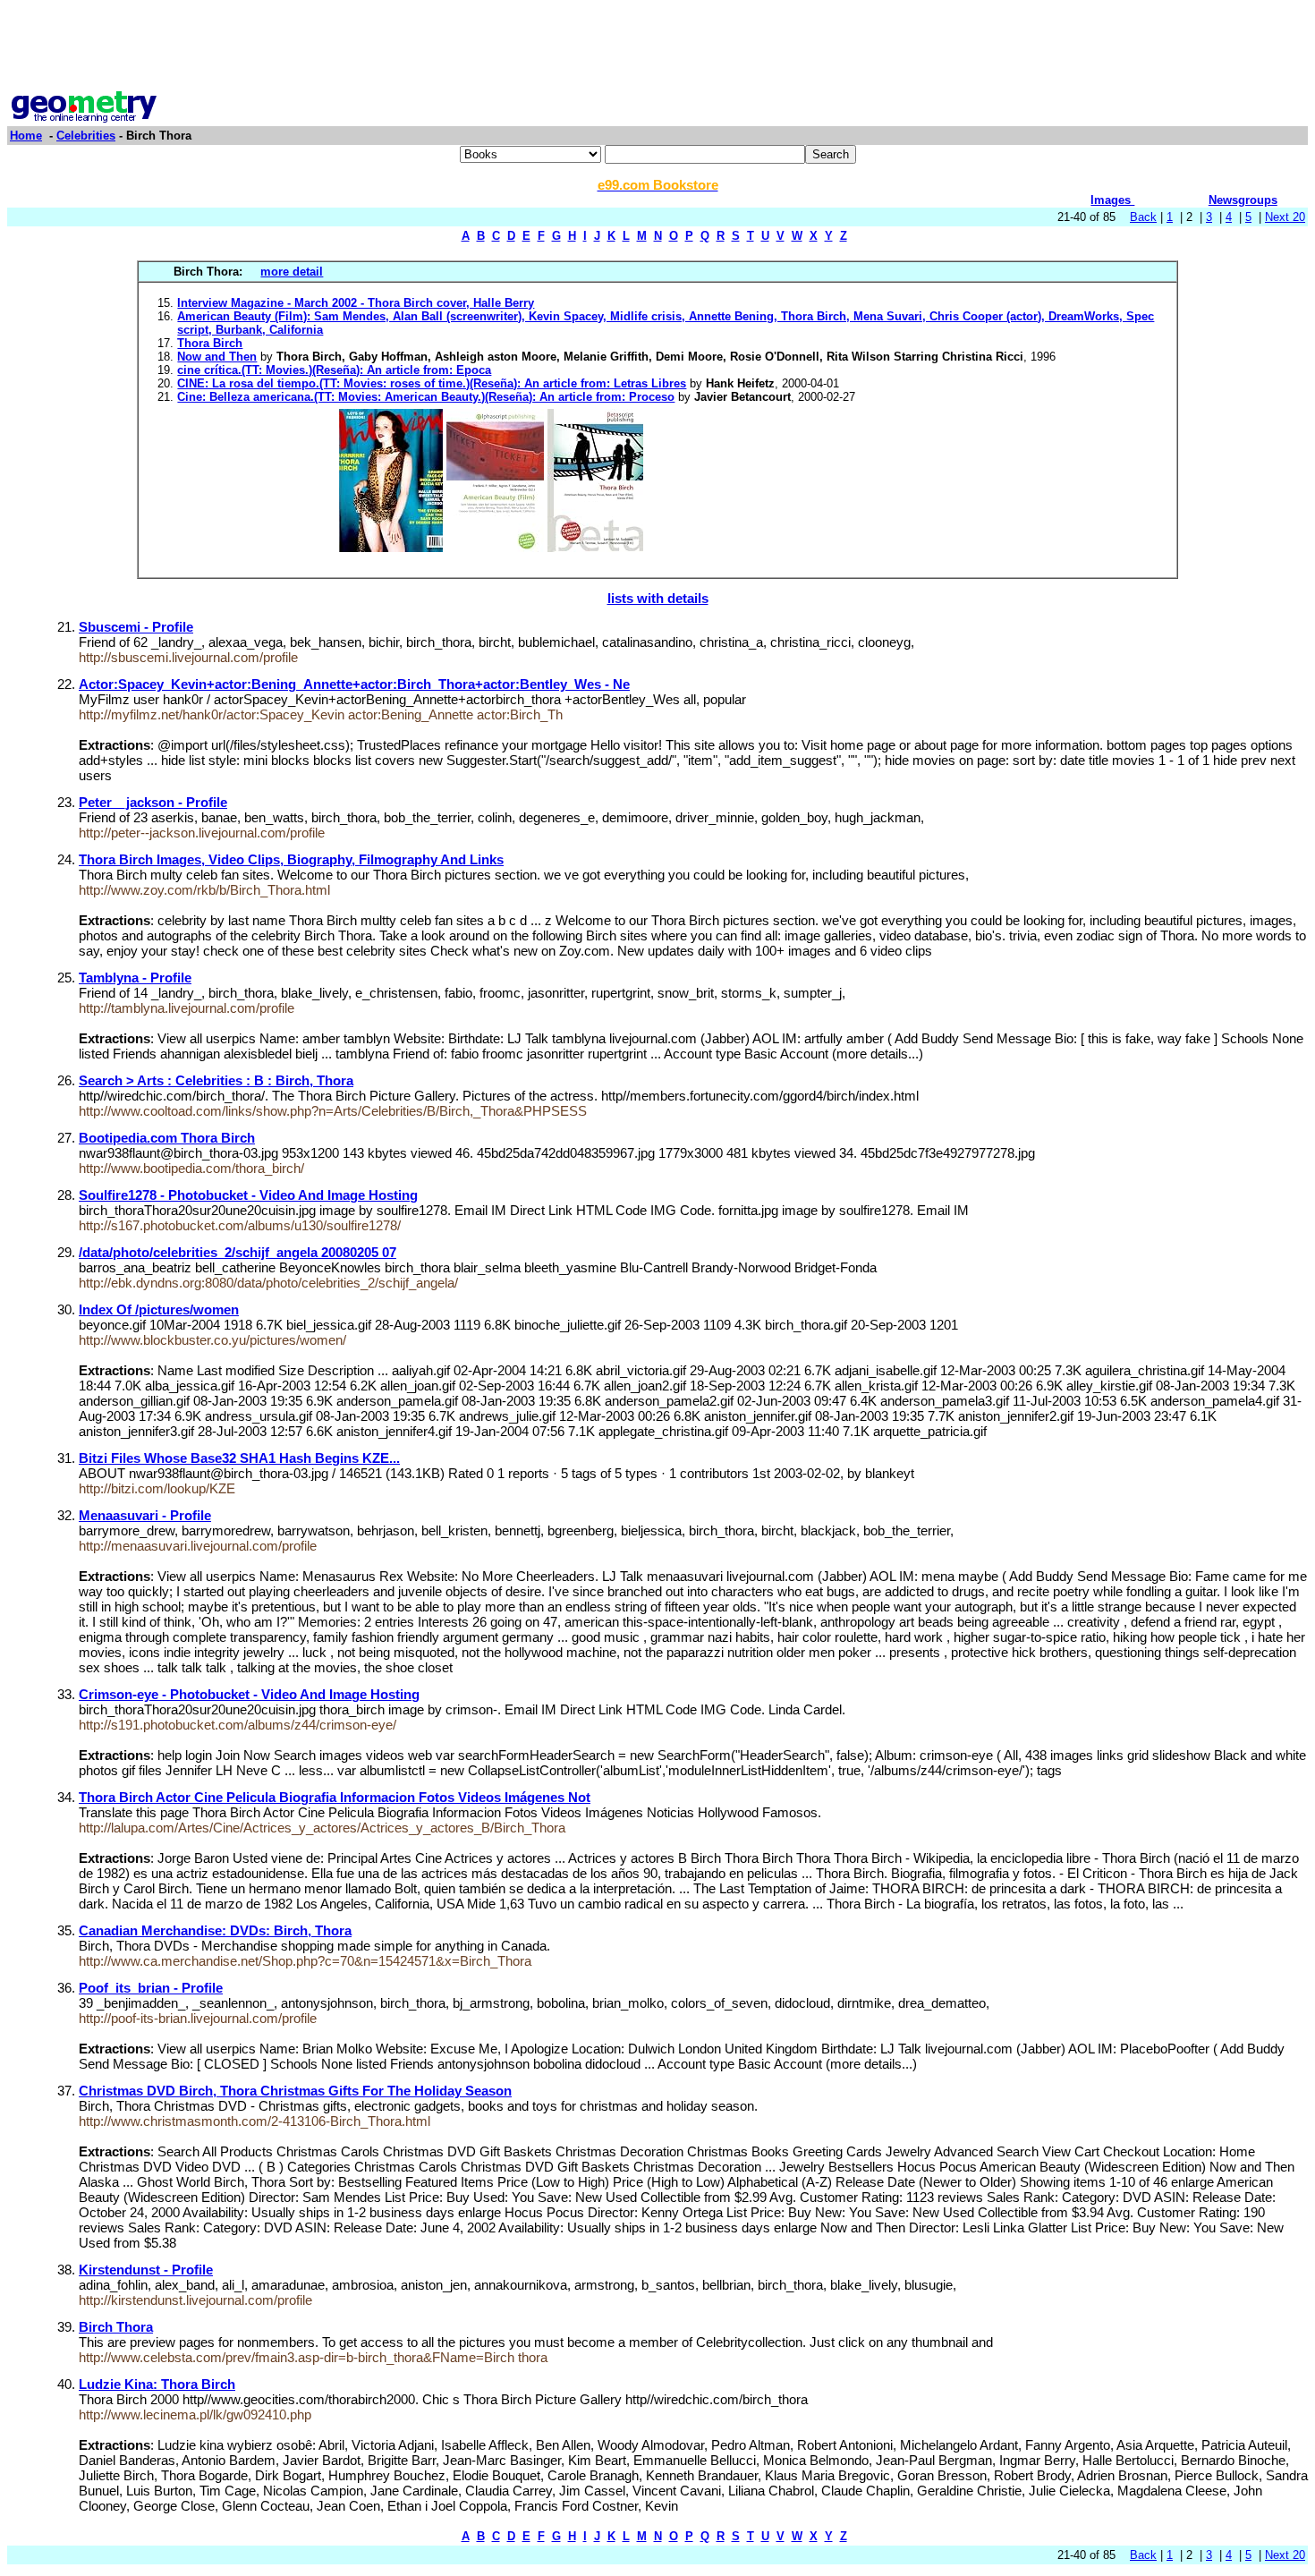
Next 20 (1285, 217)
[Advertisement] (657, 47)
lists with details (658, 598)
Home (26, 136)
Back (1143, 217)
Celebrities (86, 136)
